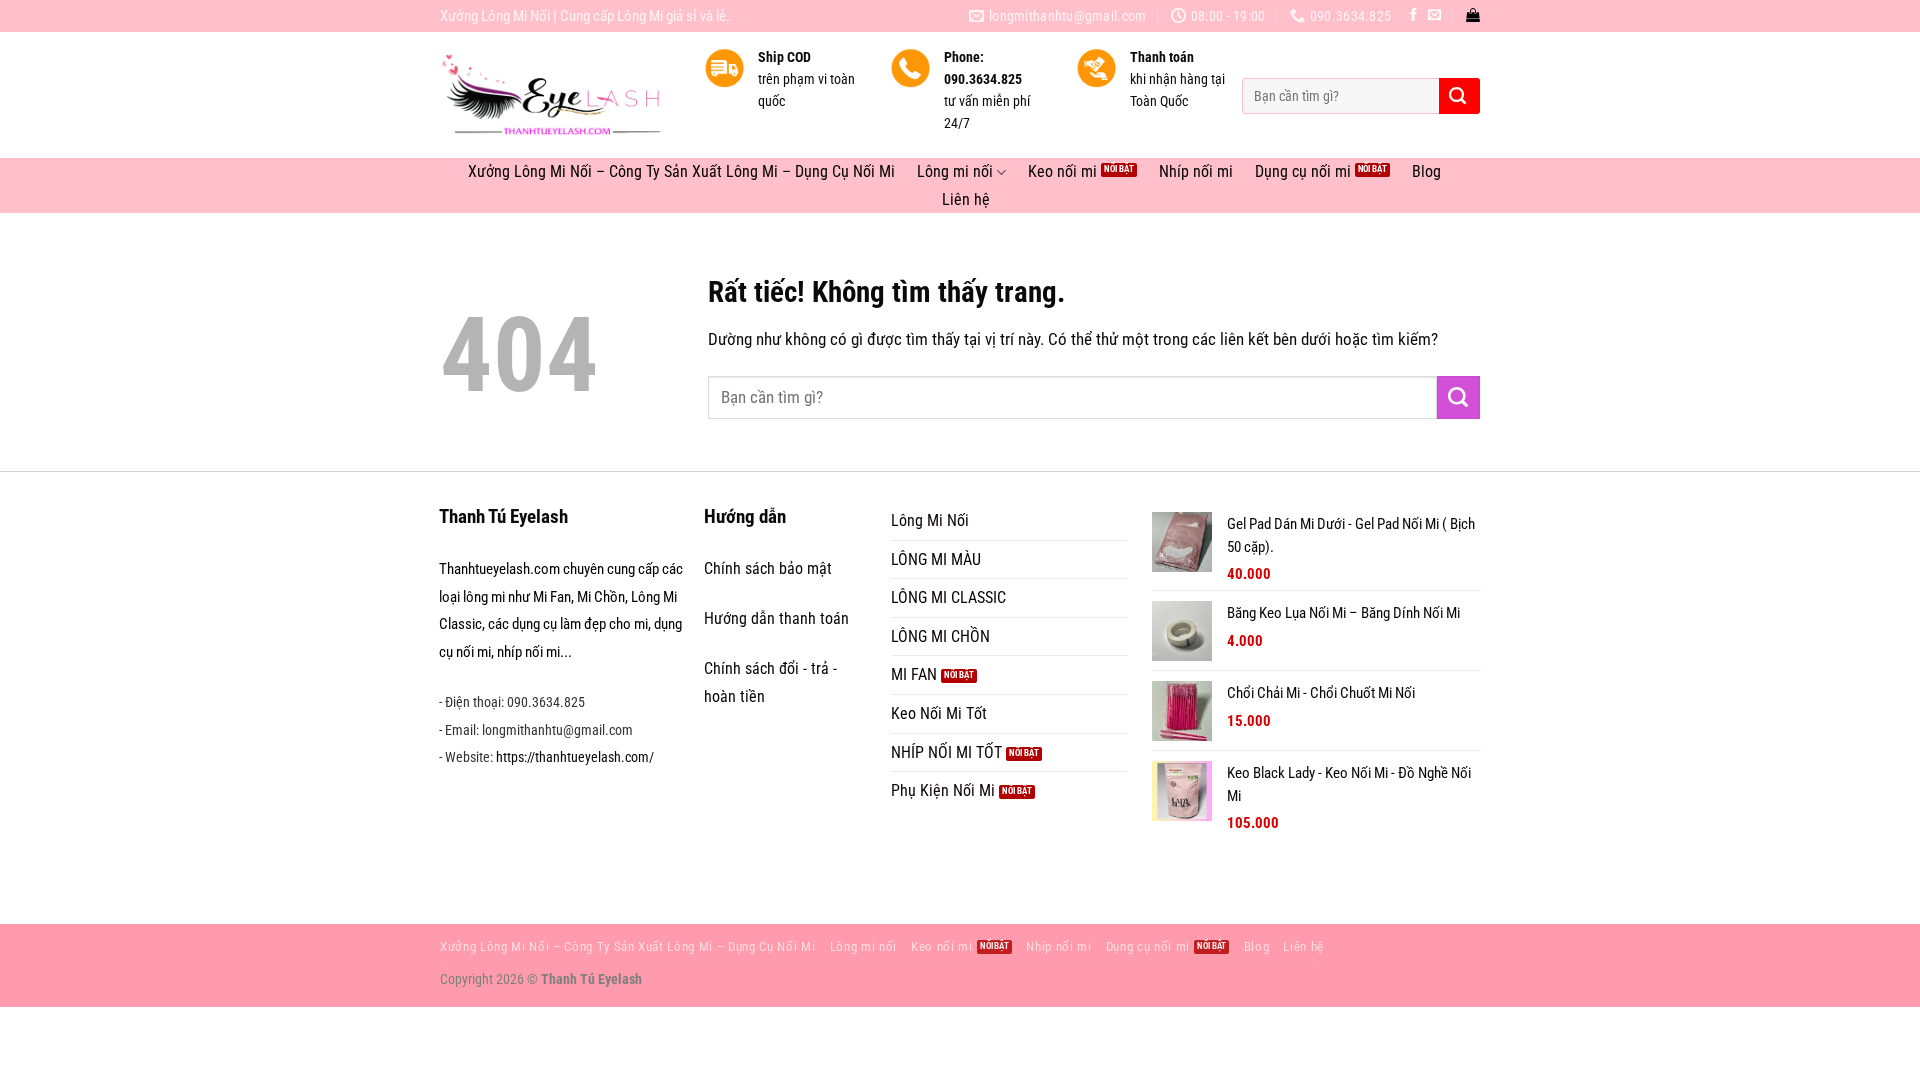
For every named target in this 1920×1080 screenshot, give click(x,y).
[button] (1473, 15)
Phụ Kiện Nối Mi (943, 790)
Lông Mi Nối (930, 520)
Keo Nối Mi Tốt (939, 713)
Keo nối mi (1062, 172)
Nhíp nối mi (1196, 172)
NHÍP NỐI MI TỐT (946, 752)
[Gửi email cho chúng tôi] (1434, 15)
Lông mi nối (955, 172)
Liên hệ (966, 200)
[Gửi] (1457, 96)
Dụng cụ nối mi (1303, 172)
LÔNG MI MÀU (936, 559)
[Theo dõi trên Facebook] (1413, 15)
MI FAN (914, 674)
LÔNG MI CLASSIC (948, 597)
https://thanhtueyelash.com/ (575, 757)
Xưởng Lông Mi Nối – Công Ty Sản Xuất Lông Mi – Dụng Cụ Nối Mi (681, 172)
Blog (1426, 172)
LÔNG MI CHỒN (940, 636)
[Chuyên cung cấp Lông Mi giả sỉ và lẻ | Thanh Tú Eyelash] (557, 95)
